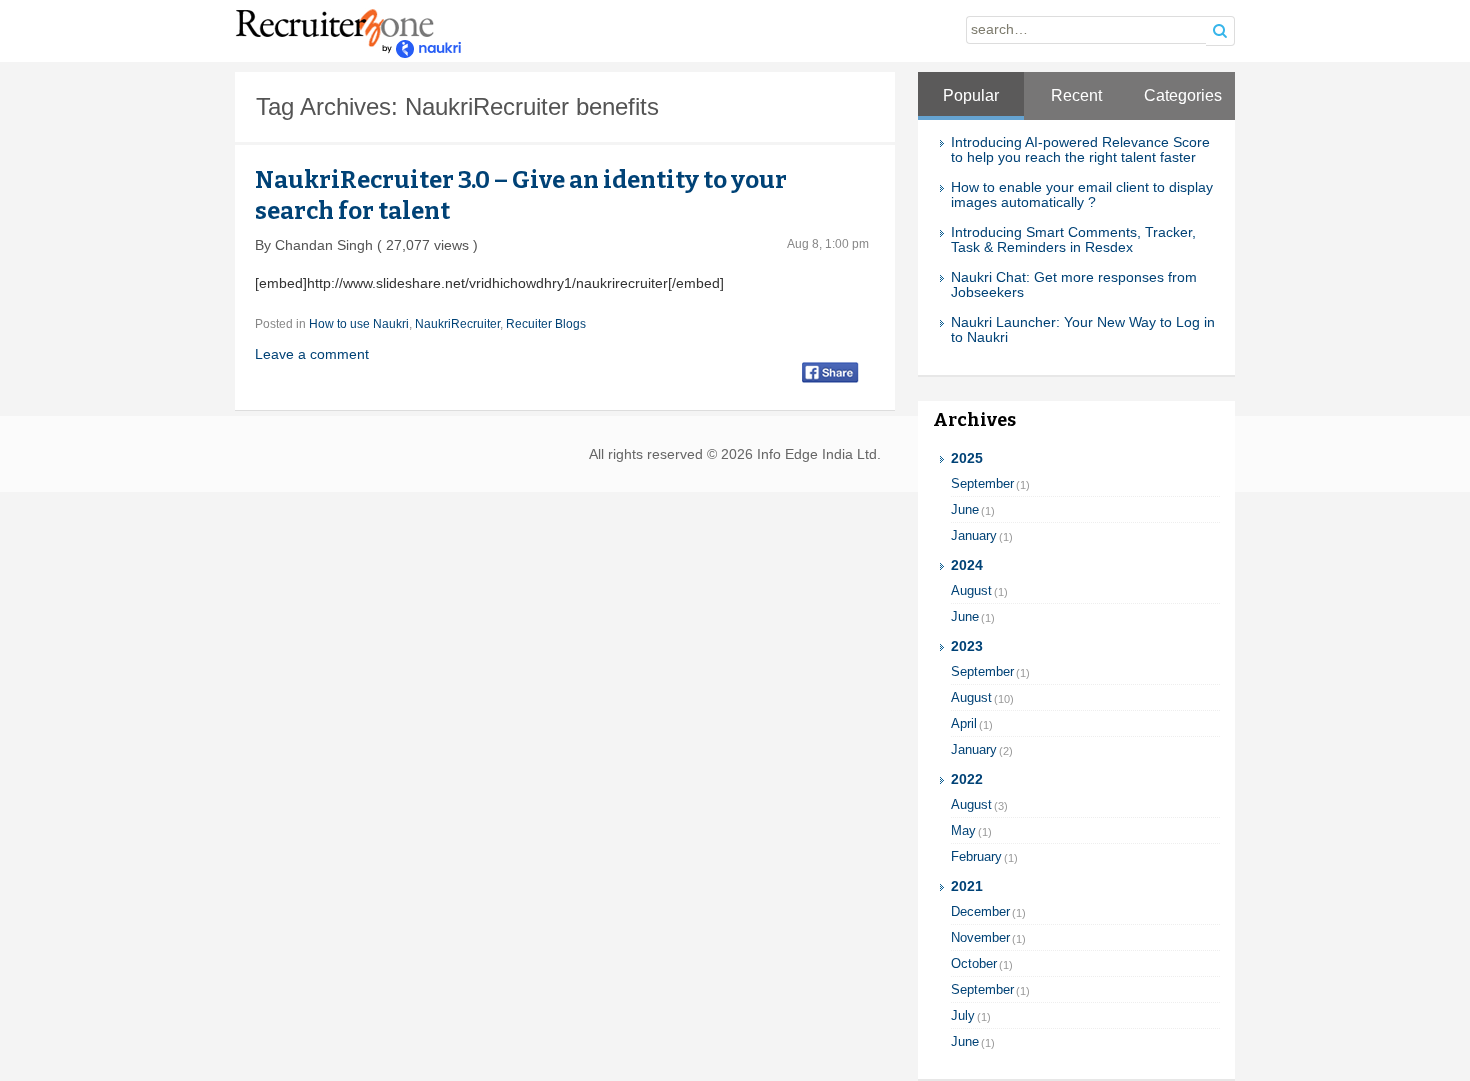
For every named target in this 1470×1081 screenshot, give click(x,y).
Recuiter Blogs (546, 324)
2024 (967, 565)
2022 (967, 779)
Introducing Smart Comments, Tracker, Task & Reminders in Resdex (1073, 240)
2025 (967, 458)
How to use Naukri (359, 324)
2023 (967, 646)
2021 (967, 886)
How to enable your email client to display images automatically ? (1082, 195)
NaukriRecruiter (457, 324)
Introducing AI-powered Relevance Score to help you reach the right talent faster (1080, 150)
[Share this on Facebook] (830, 371)
